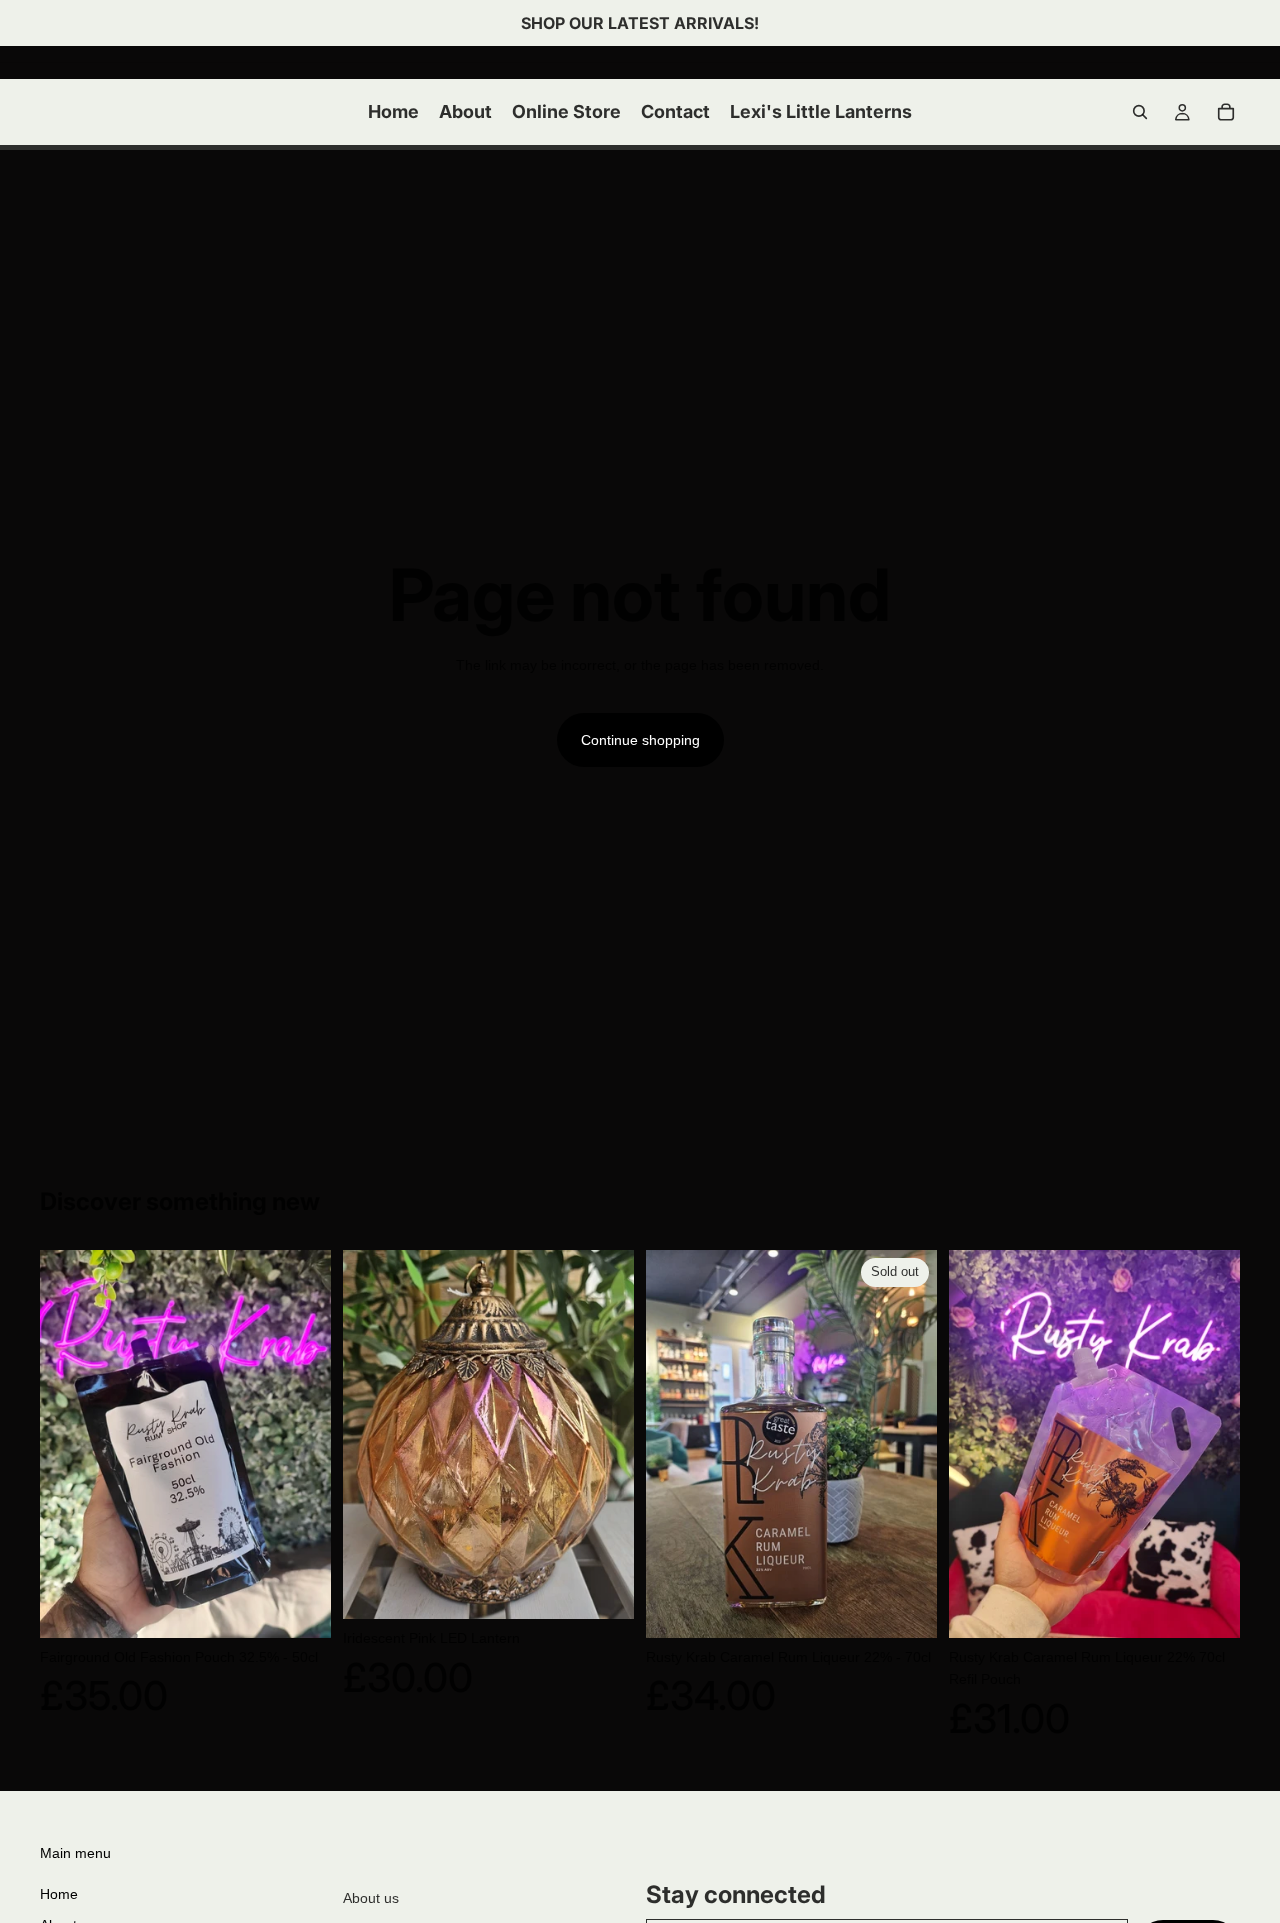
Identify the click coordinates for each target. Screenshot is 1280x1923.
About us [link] (371, 1898)
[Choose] (603, 1589)
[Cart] (1226, 112)
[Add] (300, 1607)
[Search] (1140, 112)
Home (59, 1894)
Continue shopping (640, 740)
